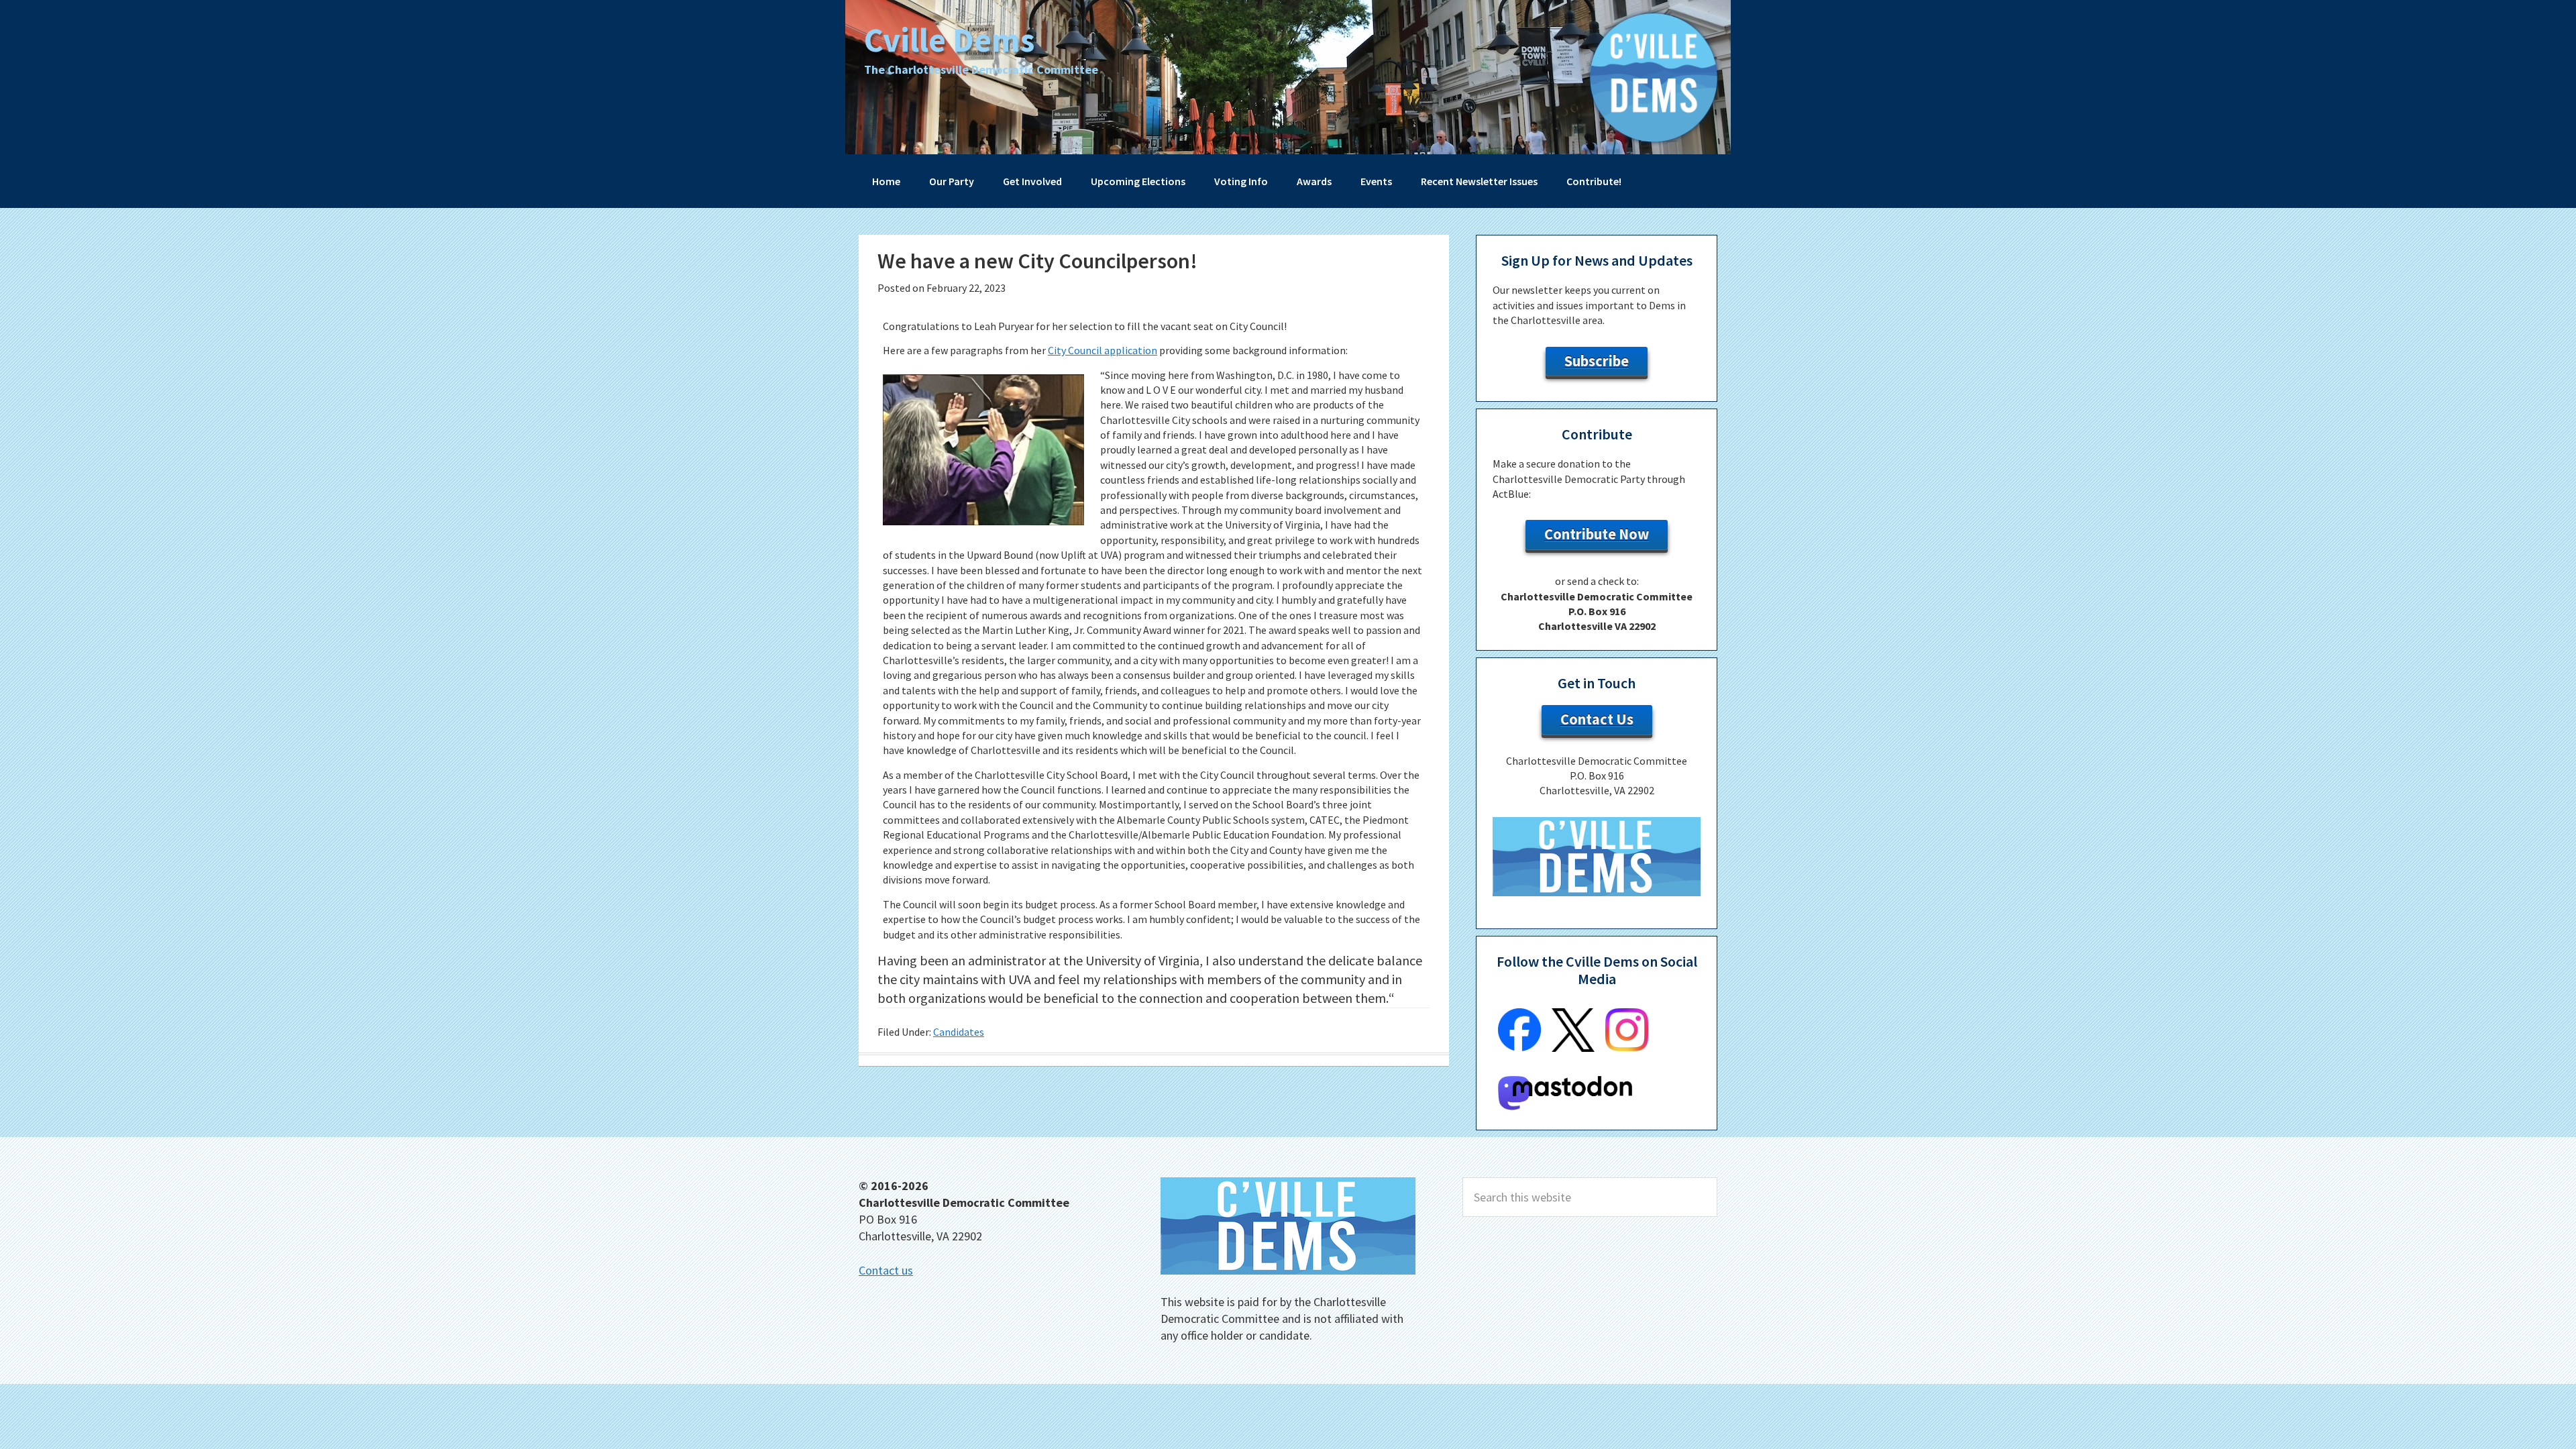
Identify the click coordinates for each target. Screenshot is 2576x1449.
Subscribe (1597, 361)
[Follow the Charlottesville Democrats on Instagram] (1627, 1047)
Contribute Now (1597, 534)
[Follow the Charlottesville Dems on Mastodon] (1565, 1106)
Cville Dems (949, 40)
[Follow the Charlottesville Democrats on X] (1573, 1048)
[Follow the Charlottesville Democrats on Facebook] (1519, 1047)
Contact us (886, 1270)
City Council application (1103, 350)
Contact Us (1597, 719)
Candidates (959, 1032)
